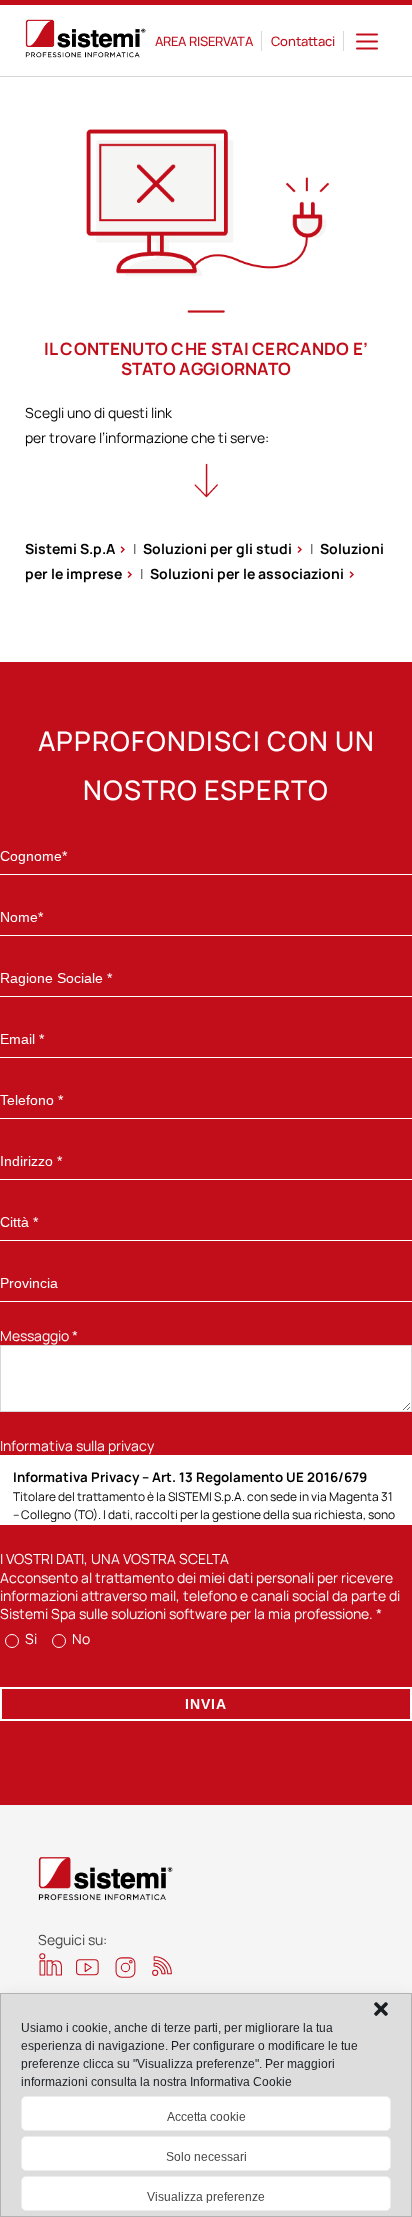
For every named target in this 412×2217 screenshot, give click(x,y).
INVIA (206, 1704)
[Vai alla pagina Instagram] (125, 1967)
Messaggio (39, 1335)
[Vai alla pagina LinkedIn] (50, 1964)
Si (29, 1638)
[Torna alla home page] (85, 41)
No (79, 1638)
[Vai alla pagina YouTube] (87, 1966)
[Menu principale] (367, 40)
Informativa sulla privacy (77, 1445)
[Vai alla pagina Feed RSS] (162, 1965)
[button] (381, 2009)
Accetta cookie (206, 2117)
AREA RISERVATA (204, 41)
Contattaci (303, 41)
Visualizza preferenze (206, 2197)
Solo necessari (206, 2157)
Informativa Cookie (241, 2082)
